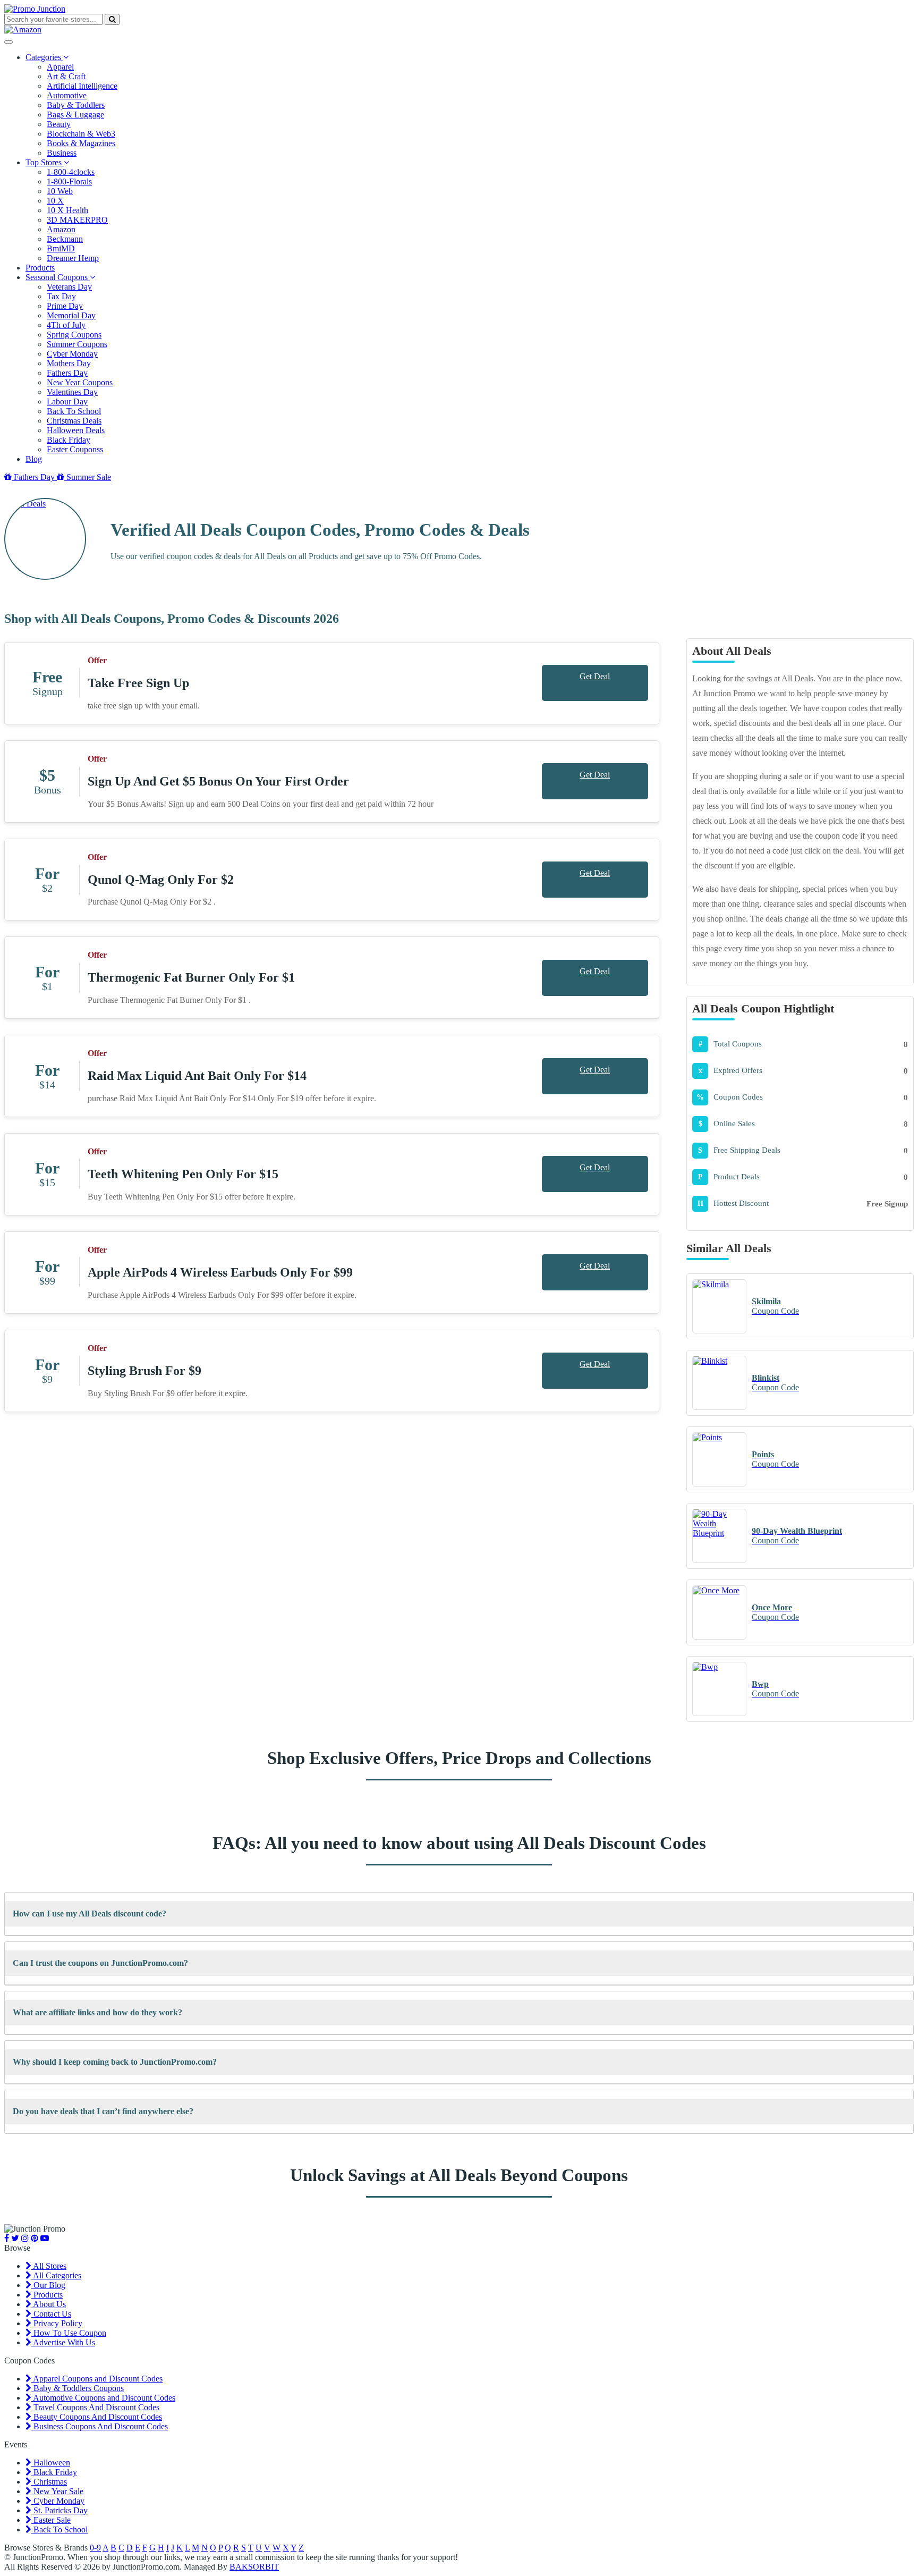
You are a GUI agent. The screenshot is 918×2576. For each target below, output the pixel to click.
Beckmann (65, 239)
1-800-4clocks (71, 172)
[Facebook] (8, 2238)
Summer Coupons (77, 344)
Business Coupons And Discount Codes (100, 2426)
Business (62, 153)
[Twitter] (16, 2238)
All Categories (56, 2275)
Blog (34, 459)
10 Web (60, 191)
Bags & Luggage (75, 115)
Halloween (51, 2463)
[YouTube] (45, 2238)
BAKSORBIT (254, 2567)
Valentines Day (72, 392)
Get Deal (595, 676)
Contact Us (51, 2314)
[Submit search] (112, 19)
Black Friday (69, 440)
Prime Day (65, 306)
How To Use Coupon (69, 2333)
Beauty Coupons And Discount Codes (97, 2417)
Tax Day (61, 296)
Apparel (60, 67)
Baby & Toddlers (76, 105)
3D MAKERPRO (77, 220)
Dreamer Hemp (73, 258)
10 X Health (67, 210)
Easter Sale (51, 2520)
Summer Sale (88, 477)
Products (40, 268)
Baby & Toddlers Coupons (78, 2388)
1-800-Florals (69, 181)
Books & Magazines (81, 143)
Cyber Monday (72, 354)
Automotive (67, 95)
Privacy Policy (57, 2323)
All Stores (49, 2266)
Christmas (49, 2482)
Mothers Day (69, 363)
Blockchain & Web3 (81, 134)
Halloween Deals (76, 430)
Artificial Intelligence (82, 86)
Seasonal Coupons (58, 277)
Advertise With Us (63, 2342)
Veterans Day (69, 287)
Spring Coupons (74, 335)
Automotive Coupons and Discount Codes (103, 2398)
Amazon (61, 229)
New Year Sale (57, 2491)
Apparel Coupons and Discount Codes (97, 2379)
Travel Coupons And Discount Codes (95, 2407)
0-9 (95, 2548)
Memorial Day (71, 315)
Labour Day (67, 402)
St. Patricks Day (59, 2510)
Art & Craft (66, 76)
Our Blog (48, 2285)
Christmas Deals (74, 421)
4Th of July (66, 325)
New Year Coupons (80, 382)
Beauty (59, 124)
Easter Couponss (75, 449)
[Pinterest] (36, 2238)
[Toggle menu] (8, 42)
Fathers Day (67, 373)
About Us (49, 2304)
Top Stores (45, 162)
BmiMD (61, 248)
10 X (55, 201)
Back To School (74, 411)
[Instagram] (26, 2238)
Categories (44, 57)
